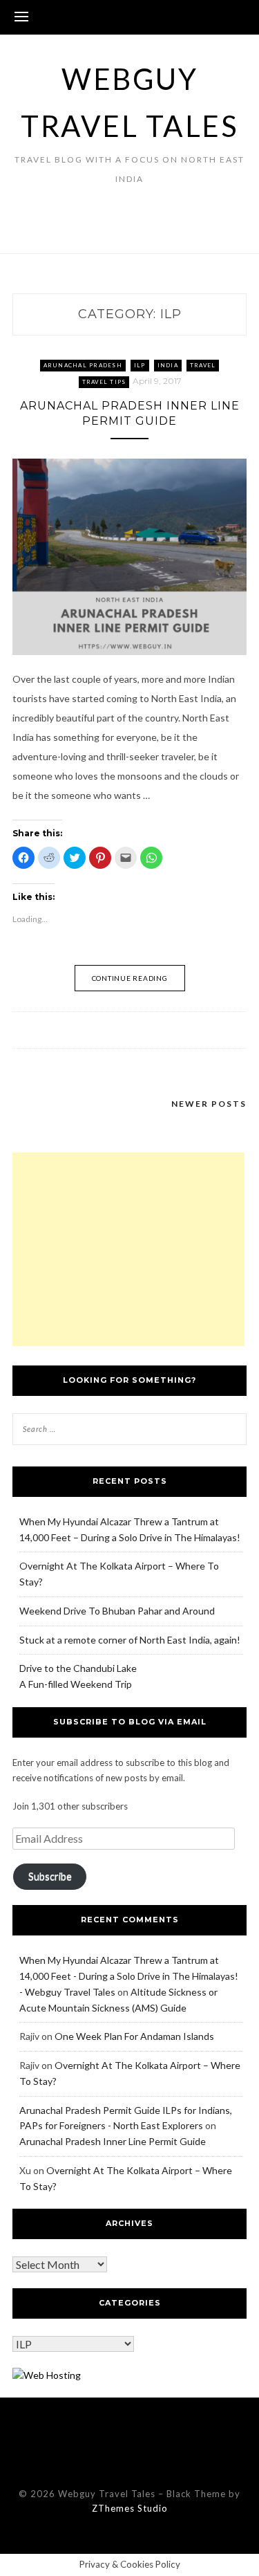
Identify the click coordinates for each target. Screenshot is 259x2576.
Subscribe (50, 1876)
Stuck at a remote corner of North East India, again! (130, 1640)
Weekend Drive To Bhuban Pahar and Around (117, 1611)
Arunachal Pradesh (83, 365)
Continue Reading (130, 978)
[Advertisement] (128, 1249)
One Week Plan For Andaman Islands (134, 2036)
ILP (140, 365)
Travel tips (104, 382)
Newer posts (209, 1104)
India (168, 365)
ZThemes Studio (130, 2508)
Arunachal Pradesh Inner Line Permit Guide (113, 2141)
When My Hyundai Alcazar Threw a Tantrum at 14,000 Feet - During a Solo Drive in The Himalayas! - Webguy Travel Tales (129, 1976)
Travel (203, 365)
